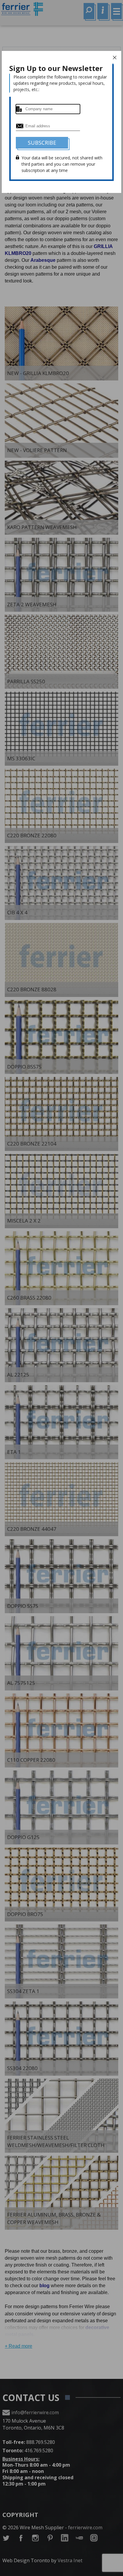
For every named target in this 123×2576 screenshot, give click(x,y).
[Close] (115, 58)
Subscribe (42, 143)
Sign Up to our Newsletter (56, 68)
